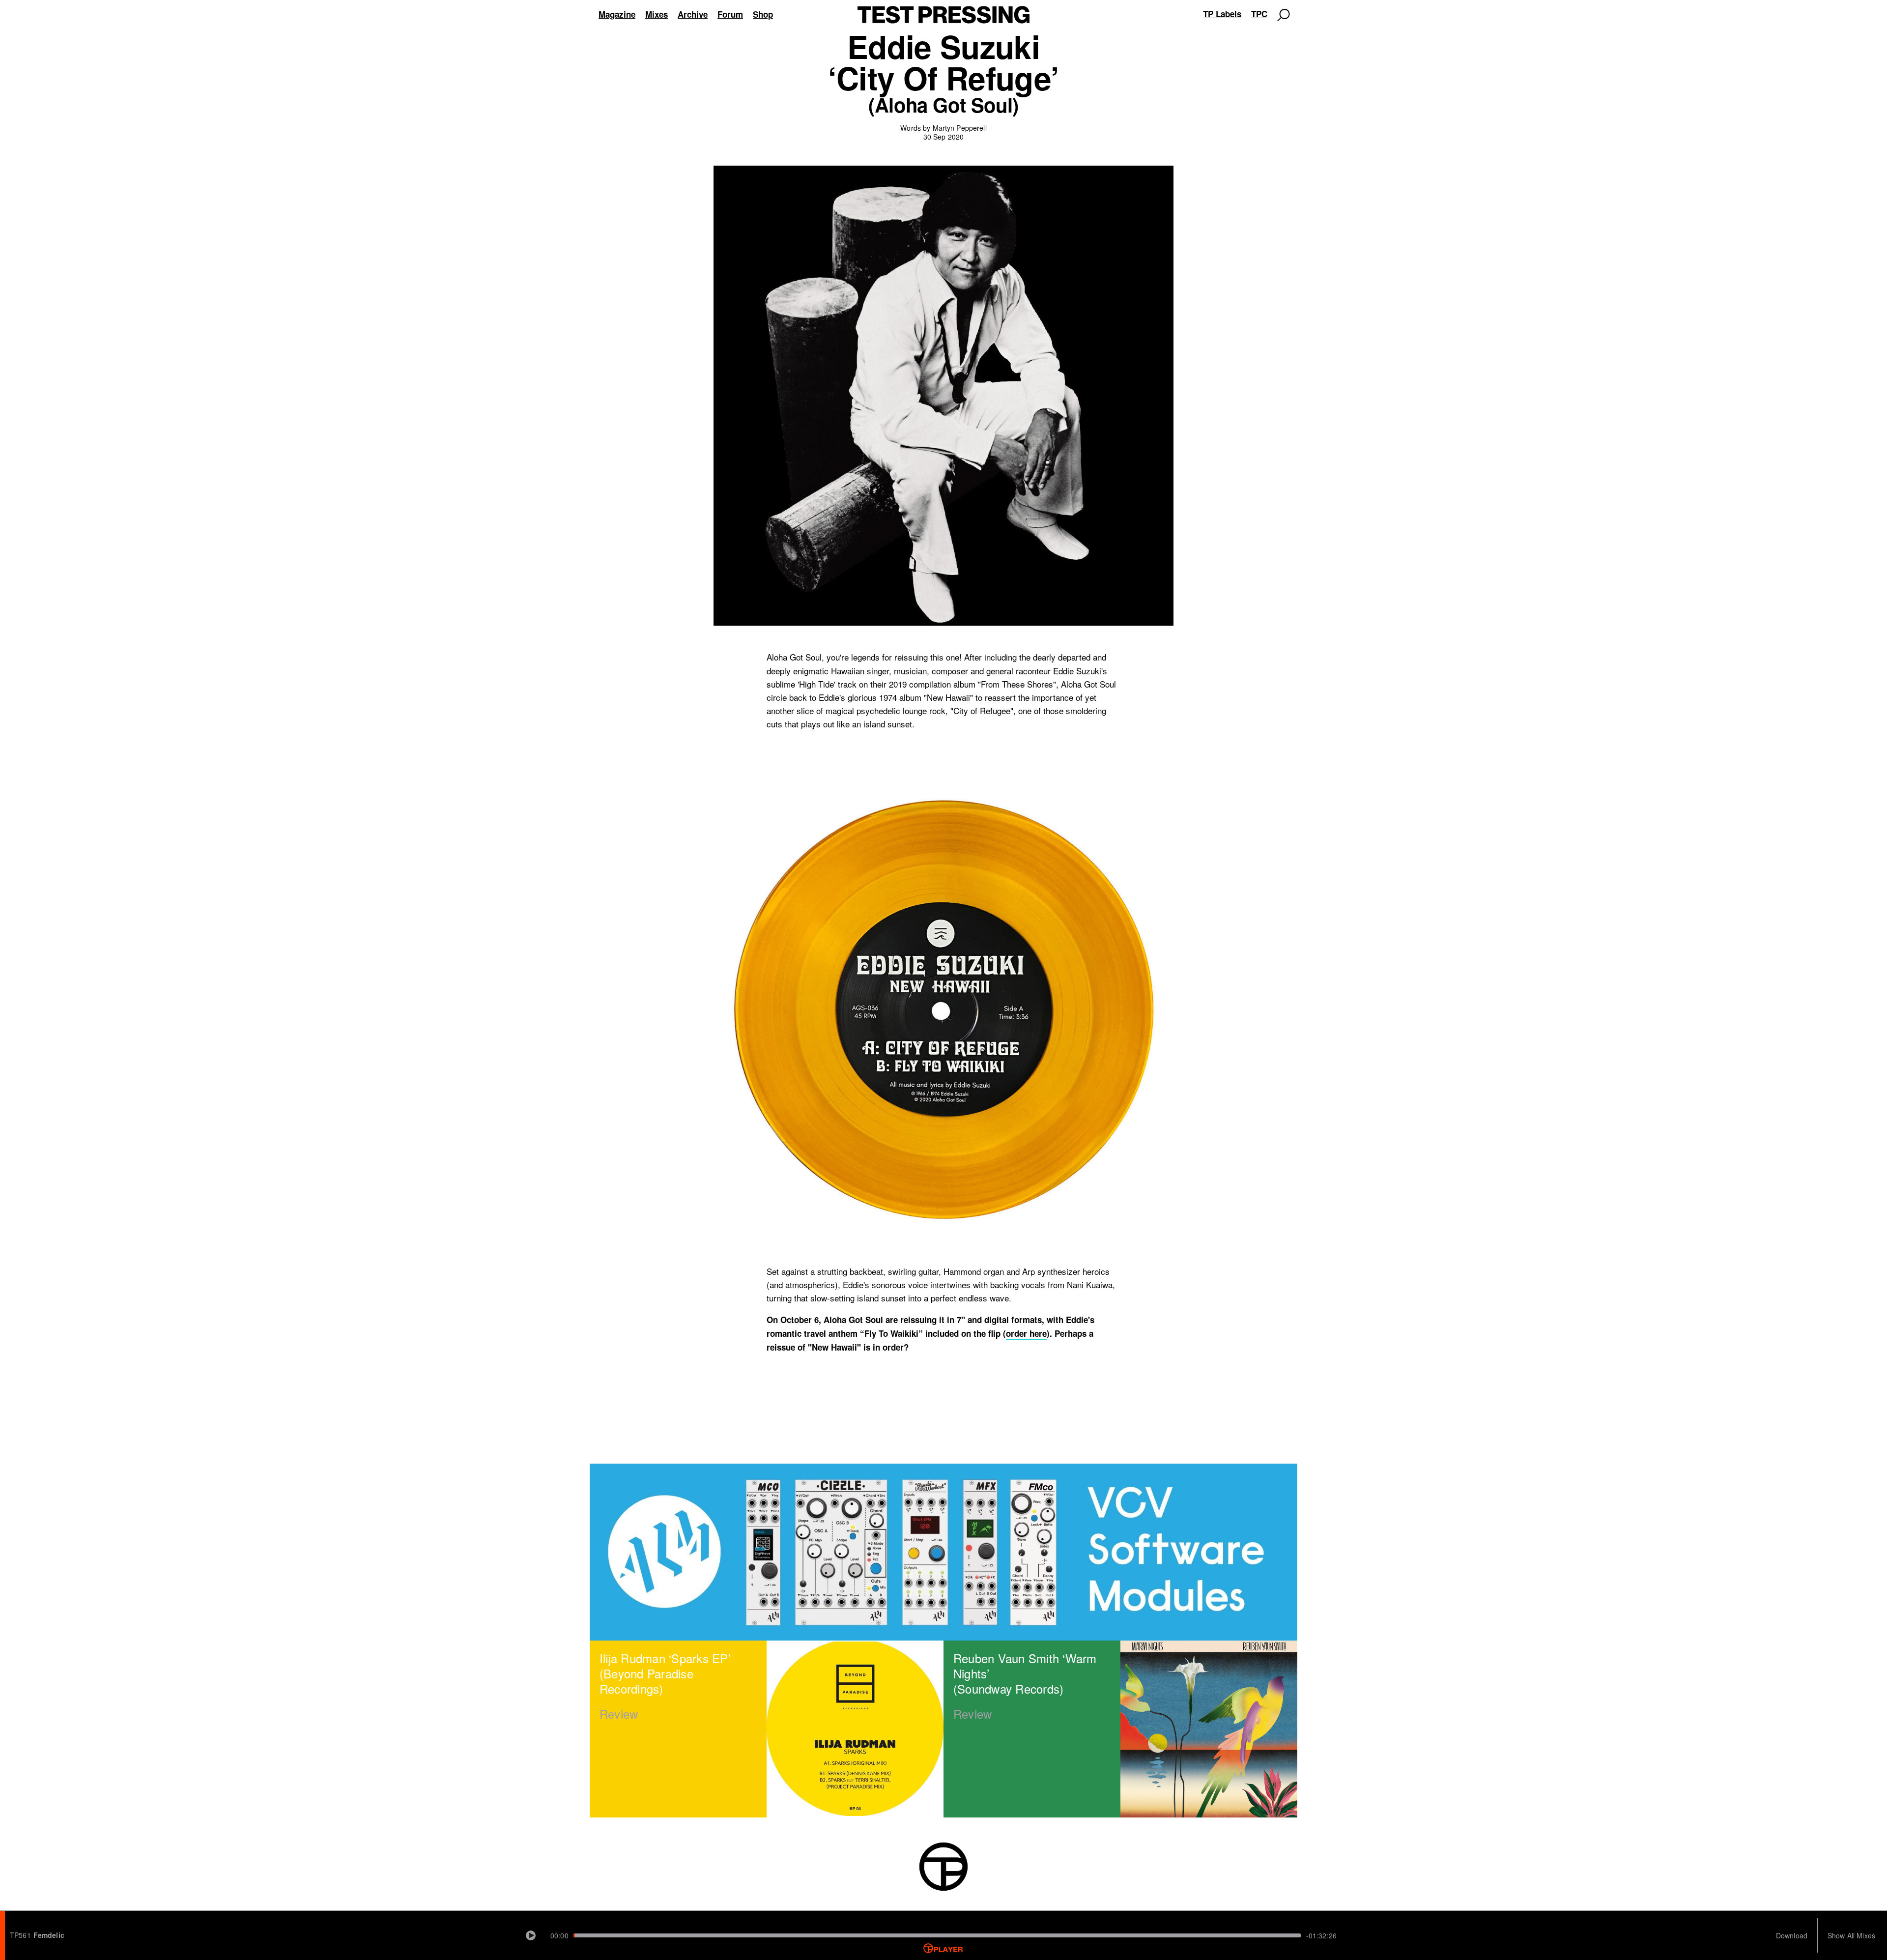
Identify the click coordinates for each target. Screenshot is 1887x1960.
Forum (730, 14)
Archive (693, 14)
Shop (763, 14)
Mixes (657, 14)
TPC (1259, 14)
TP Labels (1222, 14)
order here (1026, 1334)
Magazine (617, 14)
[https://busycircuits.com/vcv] (943, 1552)
